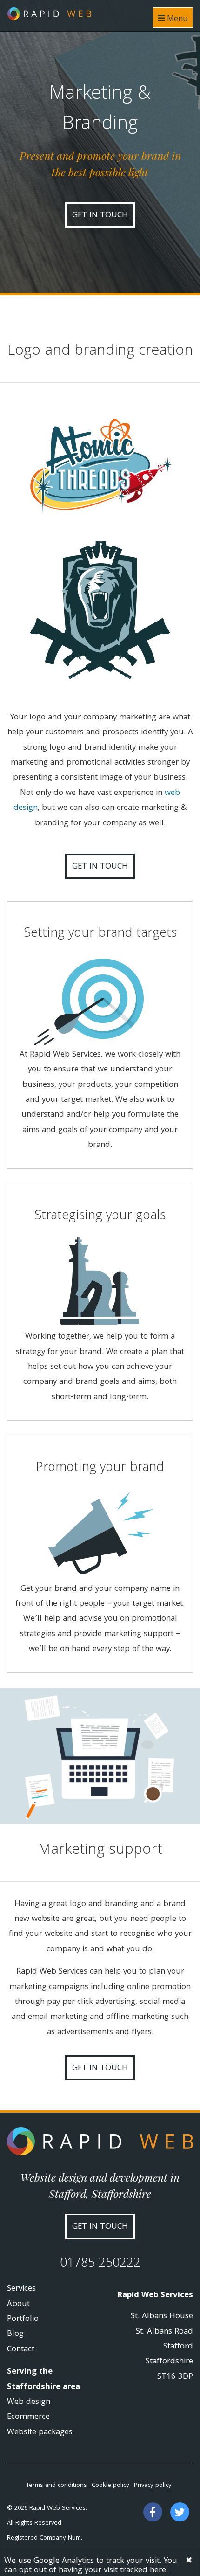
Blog (15, 2334)
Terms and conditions (57, 2486)
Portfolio (23, 2319)
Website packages (40, 2433)
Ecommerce (28, 2417)
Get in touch (100, 216)
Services (21, 2289)
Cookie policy (110, 2486)
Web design (29, 2402)
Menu (176, 19)
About (18, 2304)
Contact (21, 2350)
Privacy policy (153, 2486)
